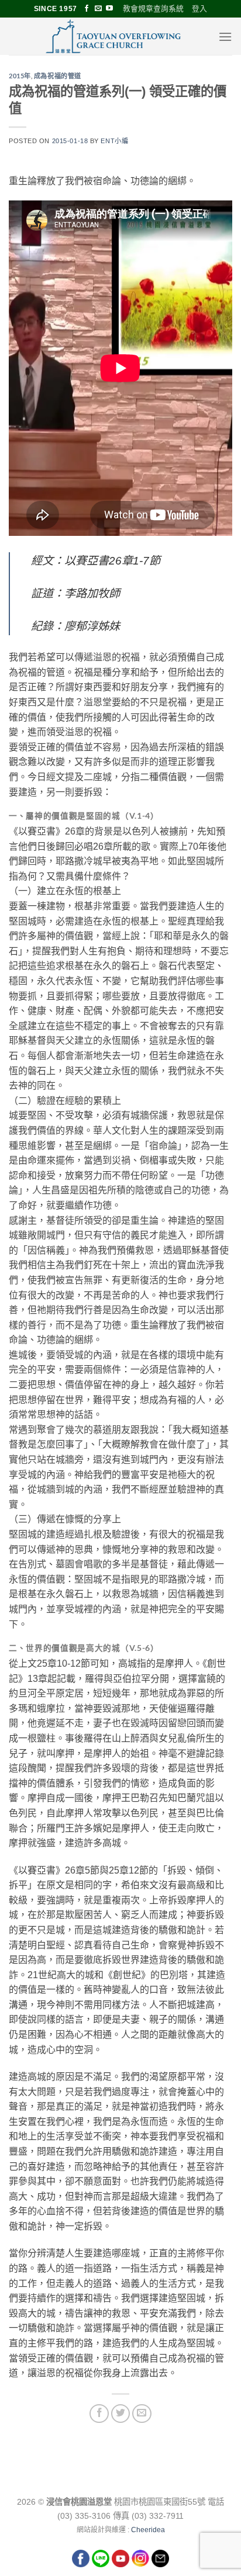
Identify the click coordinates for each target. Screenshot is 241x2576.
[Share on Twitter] (121, 2414)
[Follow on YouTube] (109, 9)
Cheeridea (148, 2530)
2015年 (20, 76)
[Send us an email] (98, 9)
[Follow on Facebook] (87, 9)
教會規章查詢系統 (153, 8)
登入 (199, 8)
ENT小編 (114, 141)
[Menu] (225, 37)
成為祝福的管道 (58, 76)
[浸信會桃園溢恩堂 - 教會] (113, 36)
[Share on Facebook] (99, 2414)
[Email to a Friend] (142, 2414)
